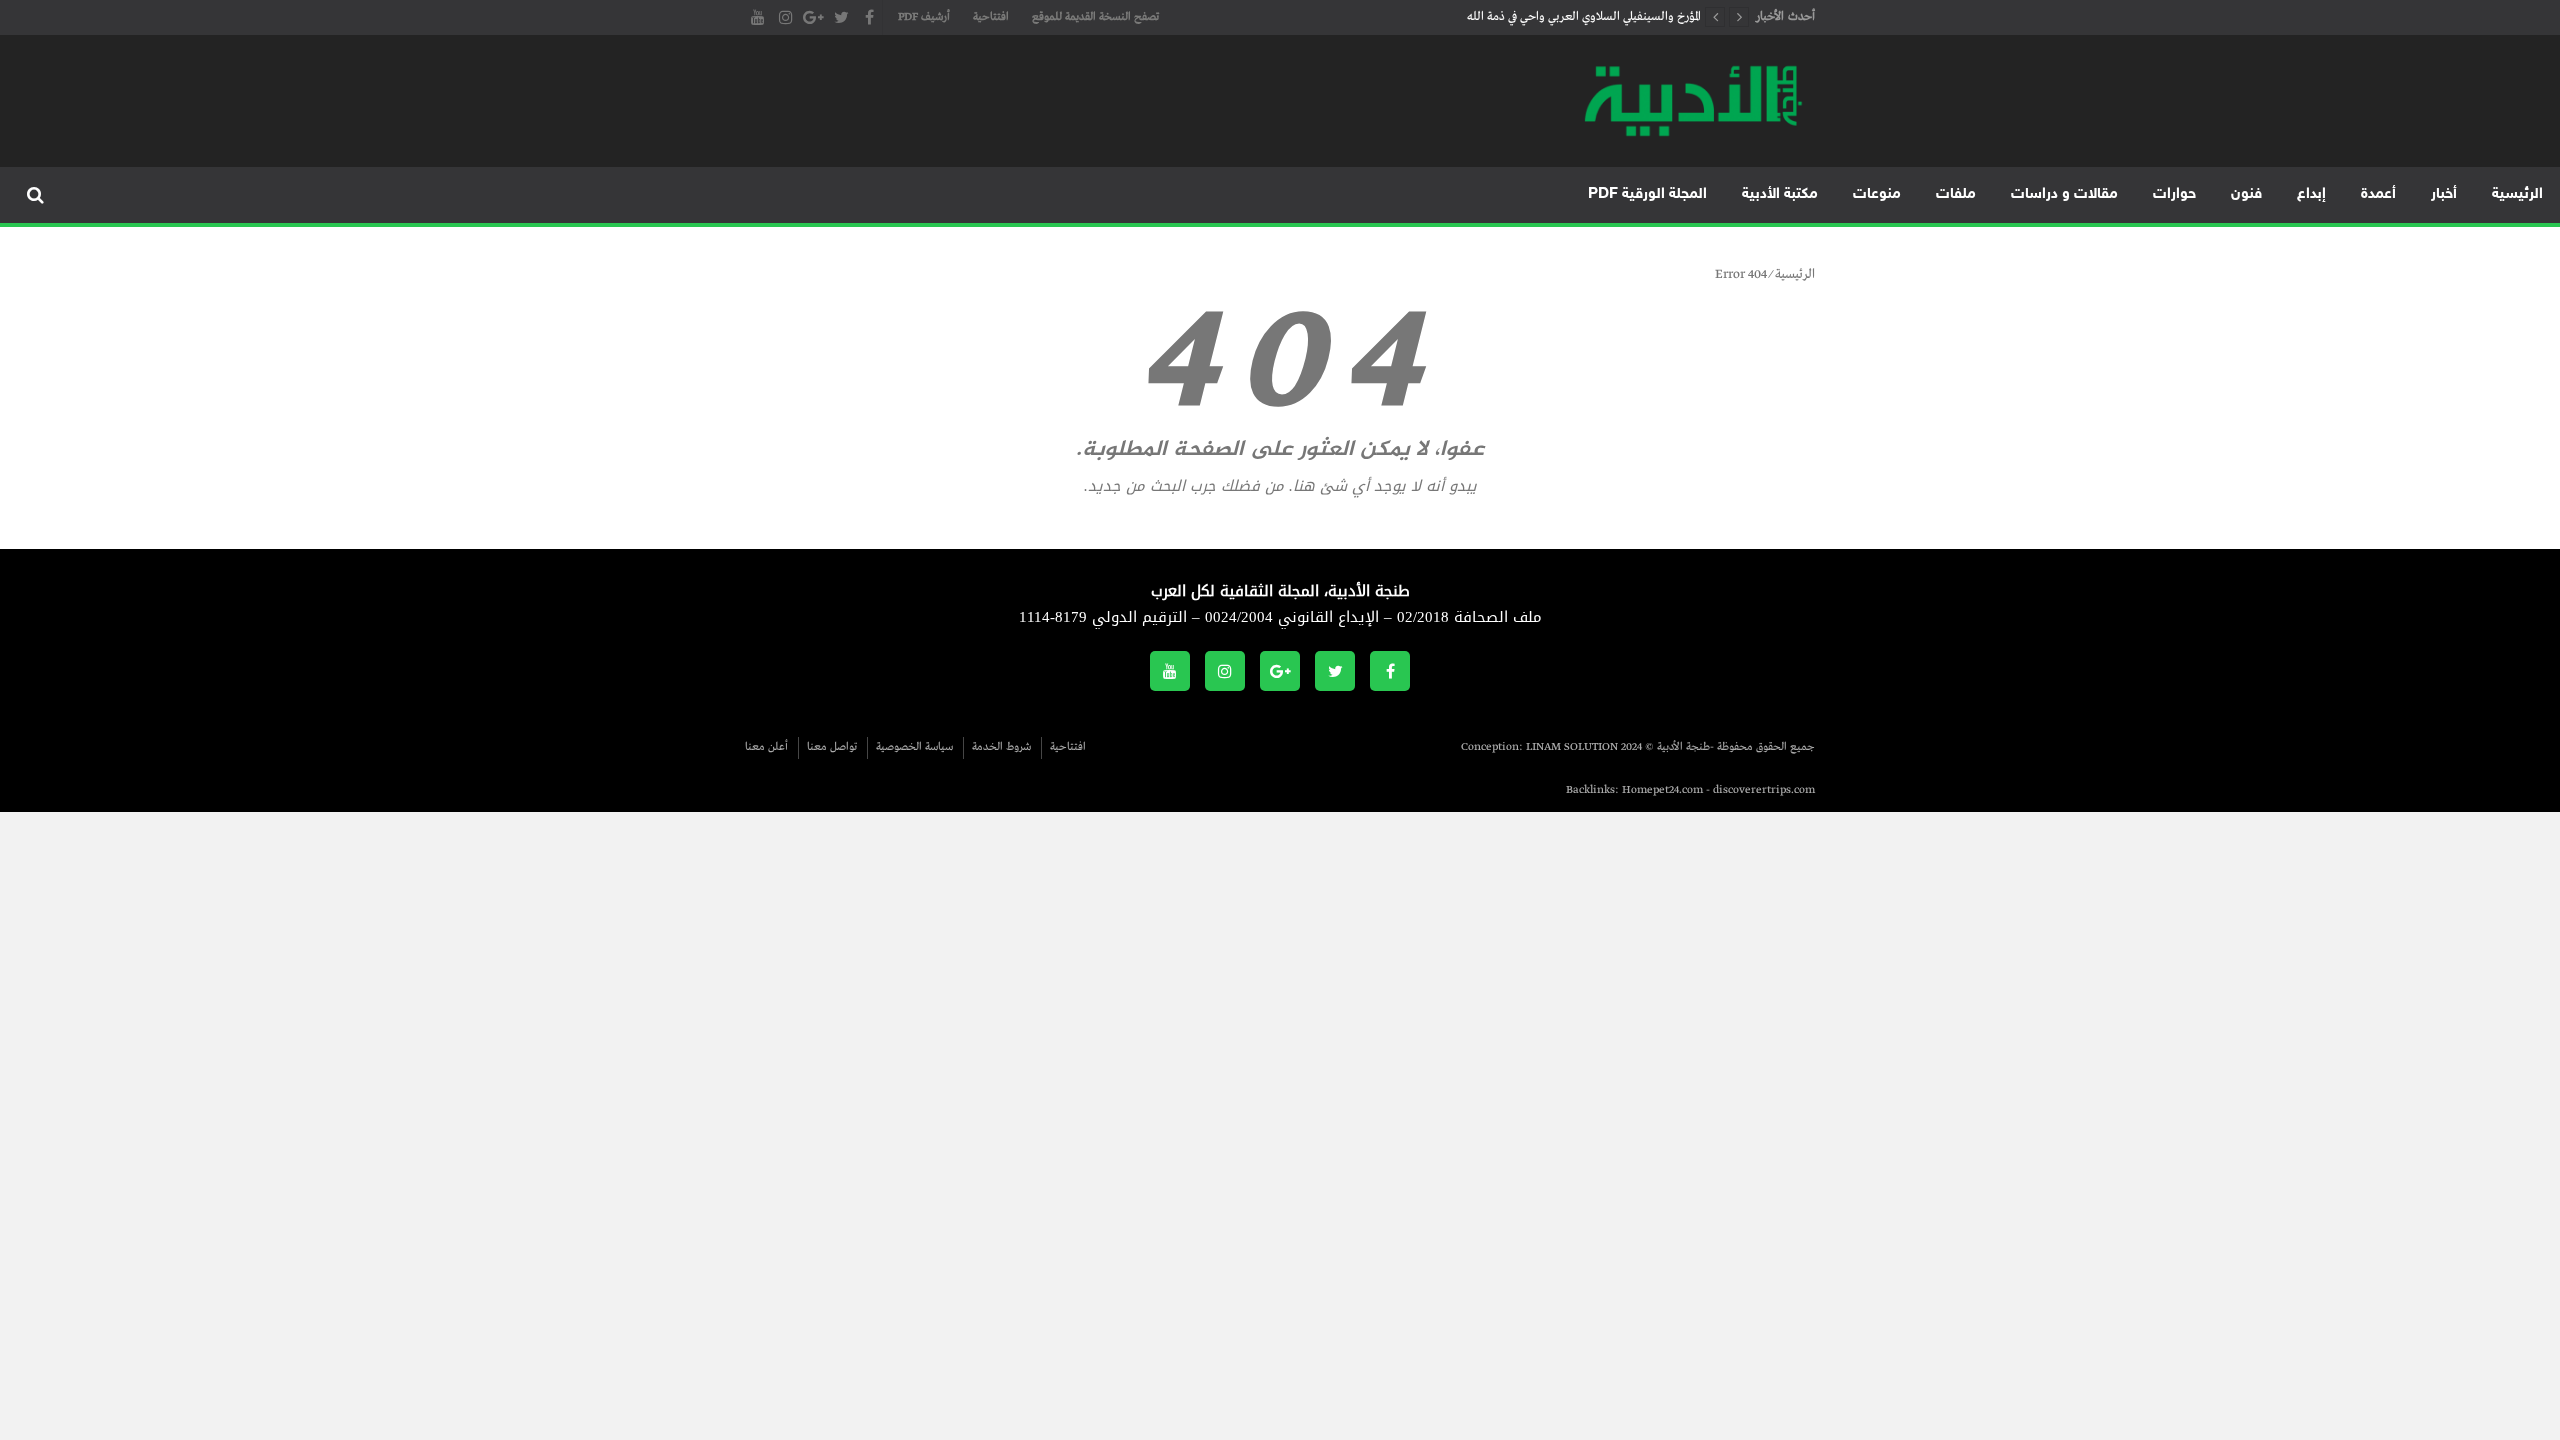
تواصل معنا (832, 747)
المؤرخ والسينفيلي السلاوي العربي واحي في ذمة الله (1584, 17)
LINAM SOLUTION (1572, 747)
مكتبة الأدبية (1780, 194)
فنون (2246, 194)
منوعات (1877, 194)
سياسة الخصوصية (914, 747)
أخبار (2444, 194)
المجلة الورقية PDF (1647, 194)
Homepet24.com (1662, 790)
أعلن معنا (766, 747)
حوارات (2174, 194)
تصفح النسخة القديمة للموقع (1095, 17)
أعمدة (2378, 194)
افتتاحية (991, 17)
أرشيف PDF (924, 17)
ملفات (1956, 194)
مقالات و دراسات (2064, 194)
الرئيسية (2517, 194)
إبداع (2311, 194)
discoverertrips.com (1764, 790)
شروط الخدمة (1001, 747)
